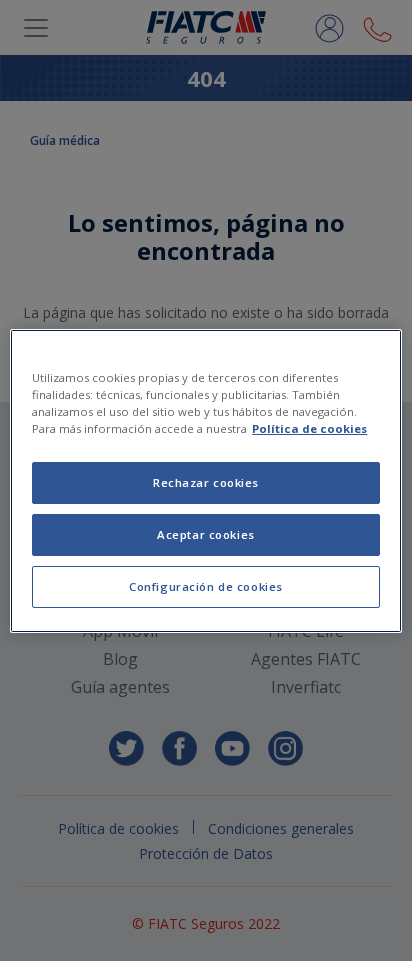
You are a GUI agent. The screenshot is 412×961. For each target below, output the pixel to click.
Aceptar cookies (206, 534)
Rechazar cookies (206, 482)
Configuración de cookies (206, 586)
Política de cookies (309, 428)
